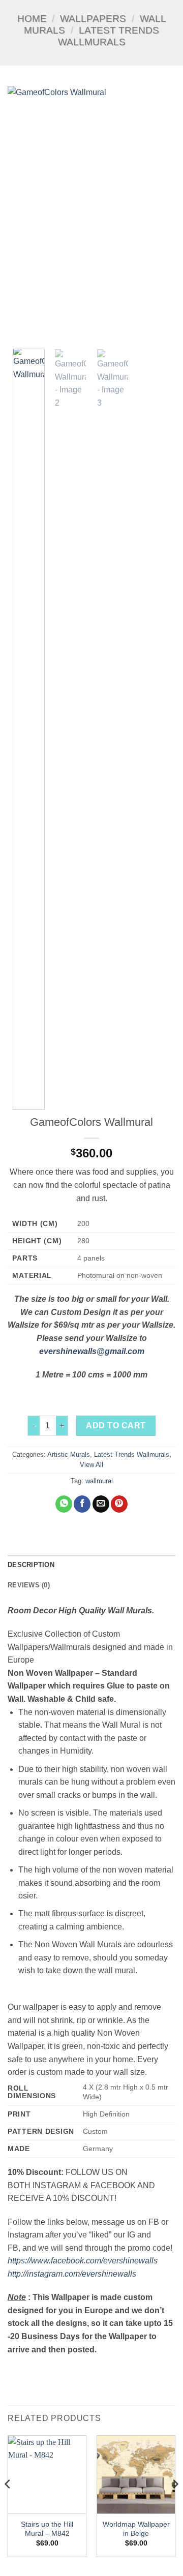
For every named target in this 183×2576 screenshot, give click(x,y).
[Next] (159, 213)
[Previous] (24, 213)
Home (32, 19)
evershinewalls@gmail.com (92, 1351)
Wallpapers (93, 19)
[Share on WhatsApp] (64, 1504)
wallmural (99, 1481)
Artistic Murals (69, 1454)
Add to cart (116, 1425)
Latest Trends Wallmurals (132, 1454)
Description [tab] (31, 1565)
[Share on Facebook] (82, 1504)
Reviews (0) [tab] (29, 1585)
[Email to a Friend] (101, 1504)
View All (91, 1465)
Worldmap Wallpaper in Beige (136, 2529)
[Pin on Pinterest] (119, 1504)
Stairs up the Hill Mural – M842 (47, 2529)
